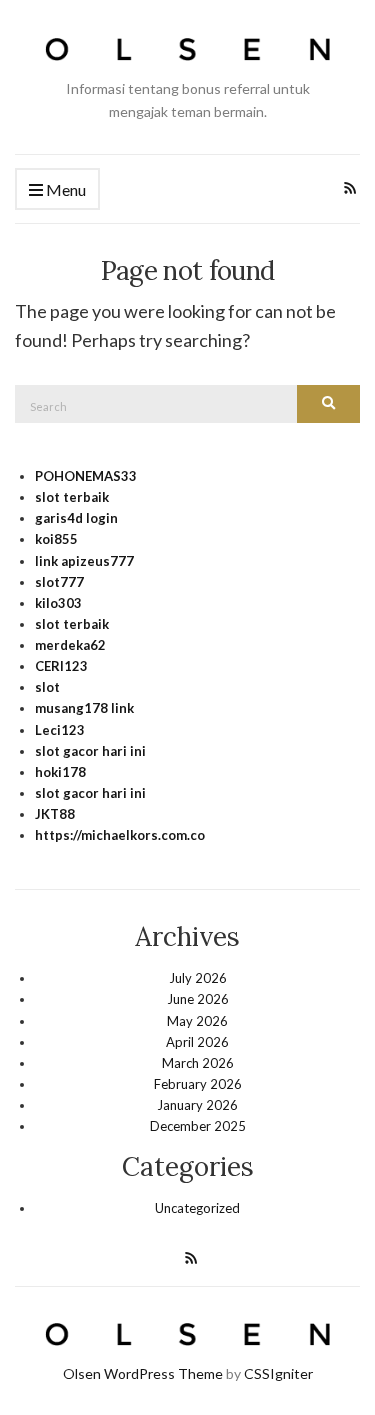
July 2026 (198, 978)
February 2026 (198, 1084)
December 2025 (198, 1126)
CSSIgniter (278, 1373)
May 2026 (197, 1021)
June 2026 (198, 999)
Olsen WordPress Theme (143, 1373)
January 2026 (197, 1105)
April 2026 (197, 1042)
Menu (64, 189)
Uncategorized (197, 1208)
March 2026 (198, 1063)
